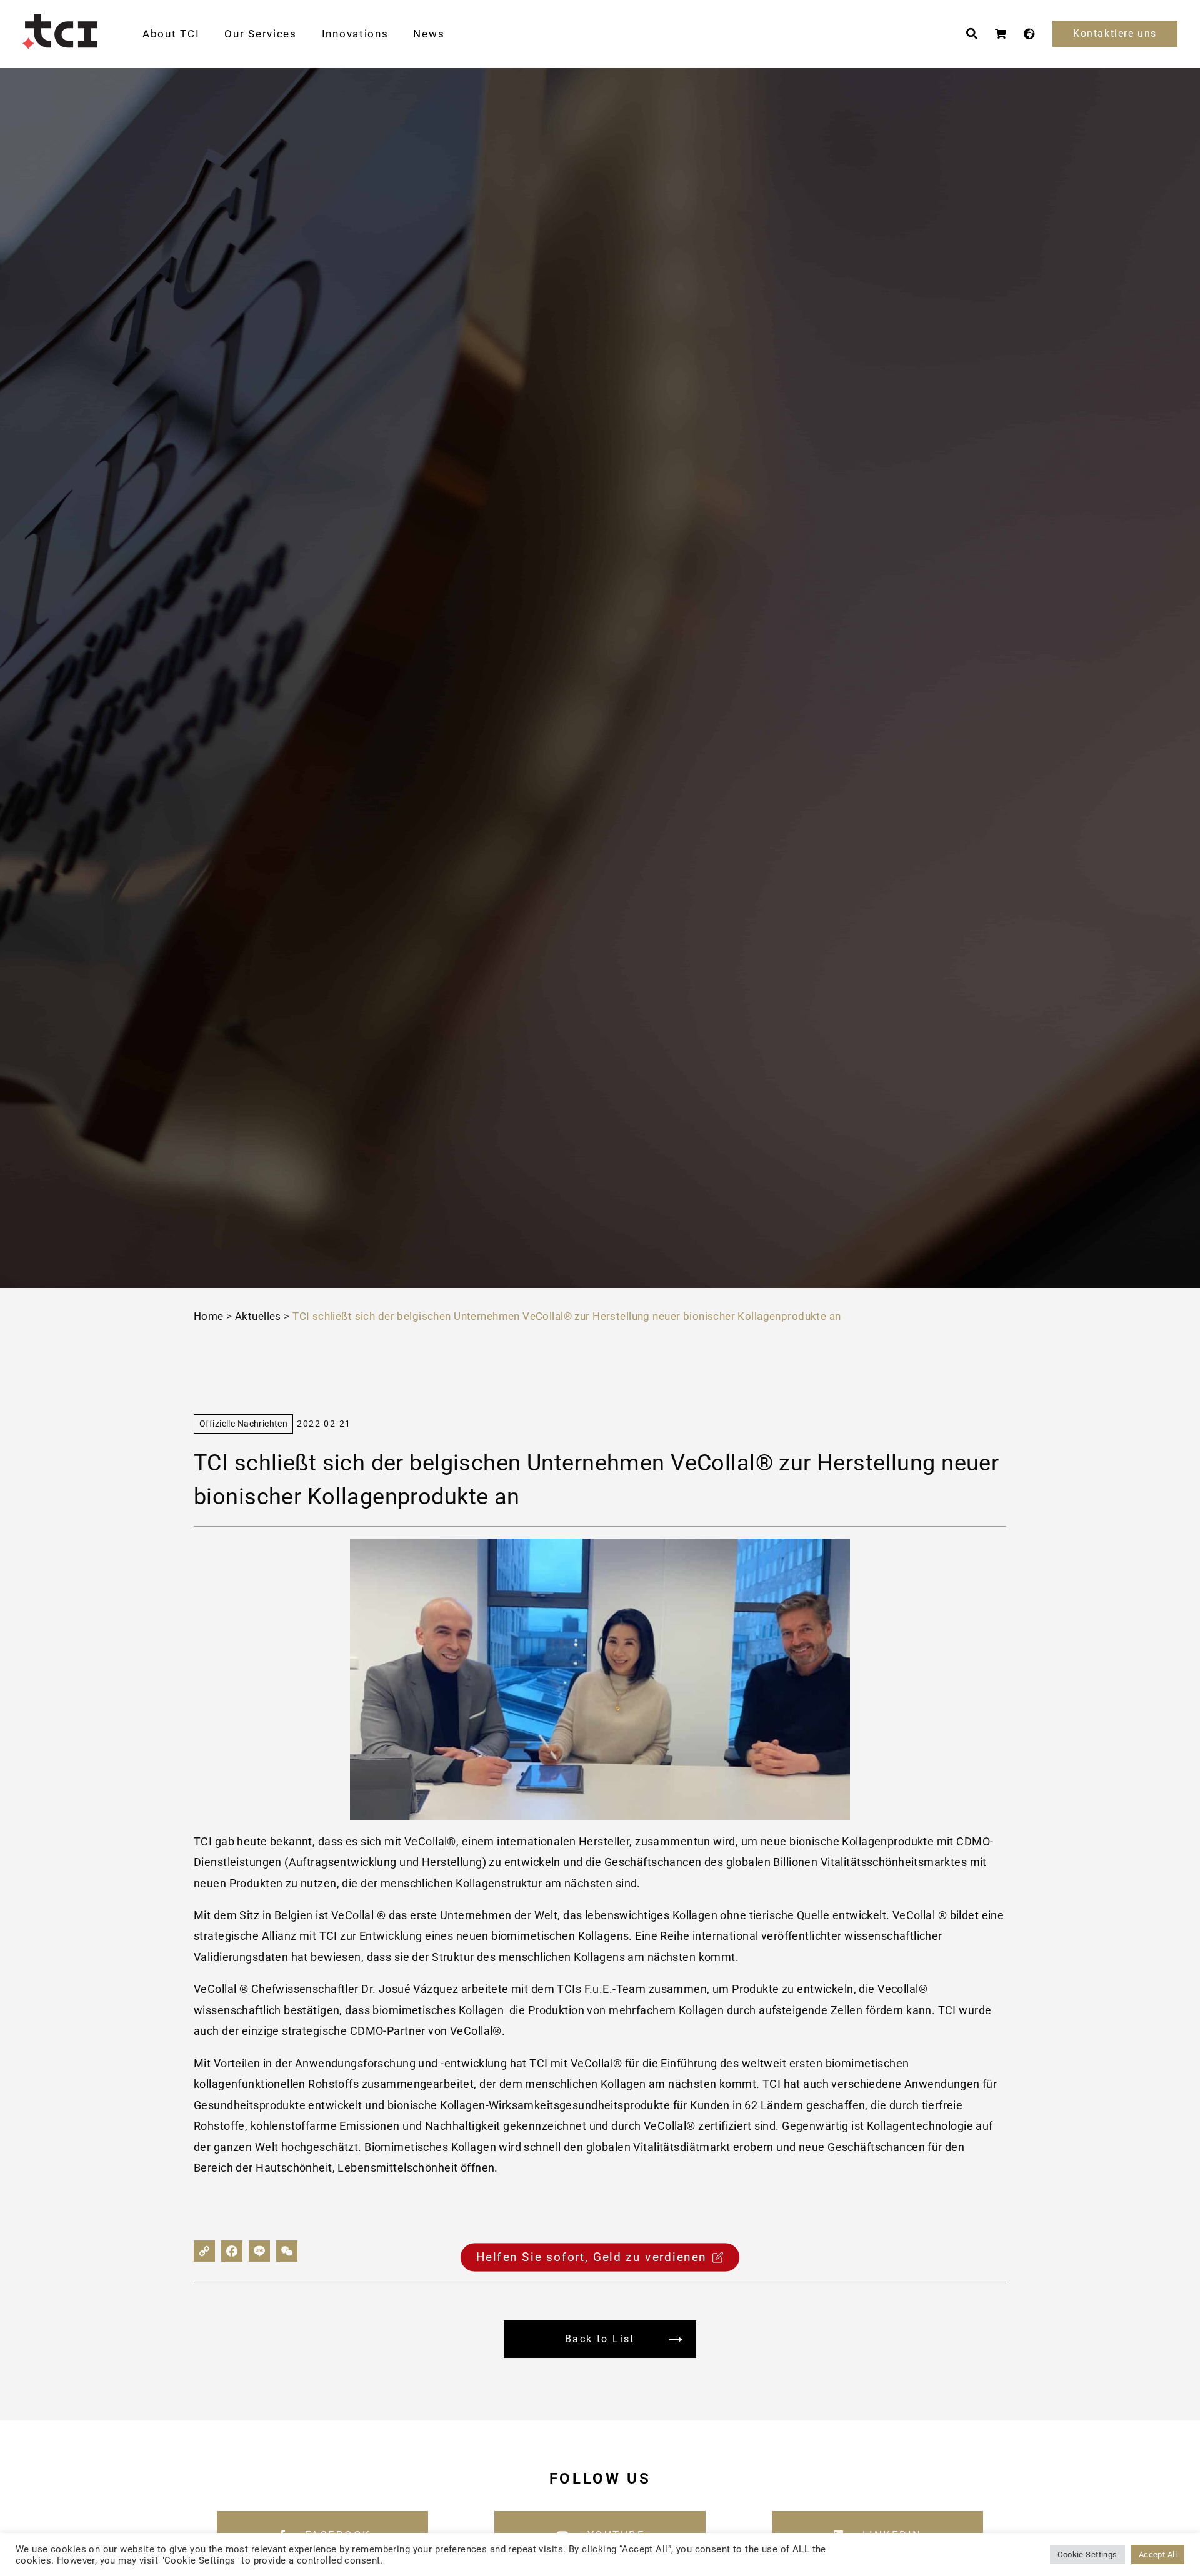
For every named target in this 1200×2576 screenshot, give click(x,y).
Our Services (260, 34)
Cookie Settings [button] (1087, 2554)
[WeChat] (287, 2251)
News (429, 34)
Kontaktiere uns (1115, 33)
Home (209, 1316)
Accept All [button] (1158, 2554)
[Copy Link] (204, 2251)
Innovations (355, 34)
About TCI (171, 34)
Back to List (600, 2339)
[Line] (259, 2251)
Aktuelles (258, 1316)
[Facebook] (232, 2251)
